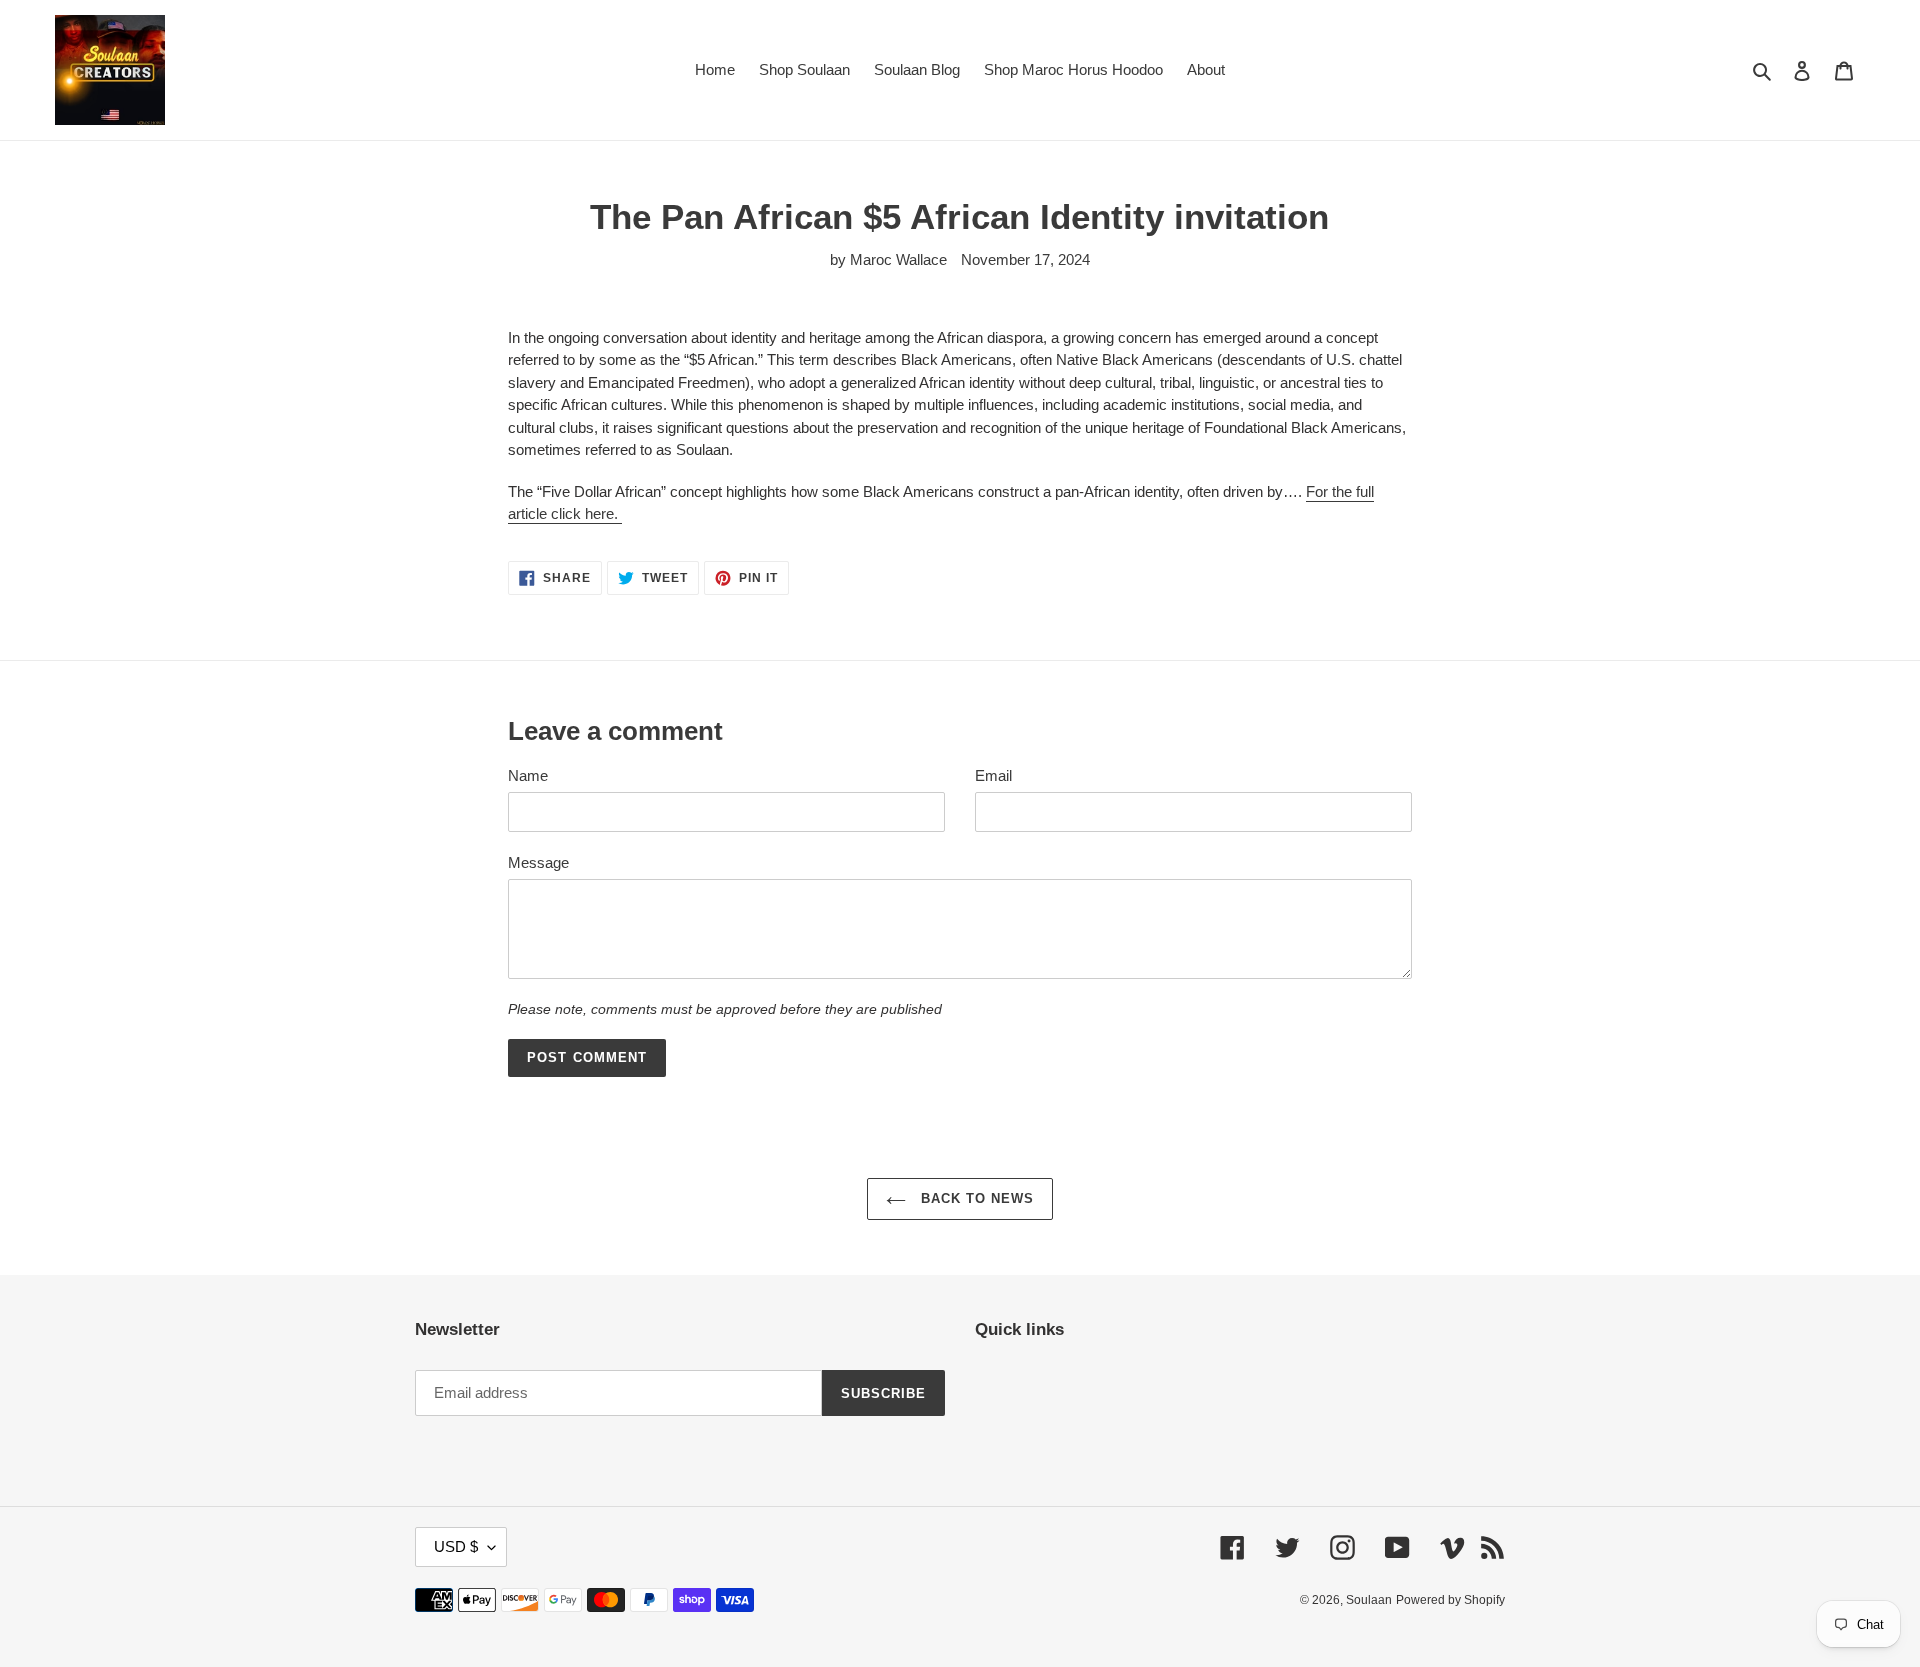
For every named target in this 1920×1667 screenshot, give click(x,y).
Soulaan (1369, 1600)
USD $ (456, 1546)
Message (538, 862)
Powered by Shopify (1450, 1600)
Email (993, 775)
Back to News (975, 1198)
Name (528, 775)
